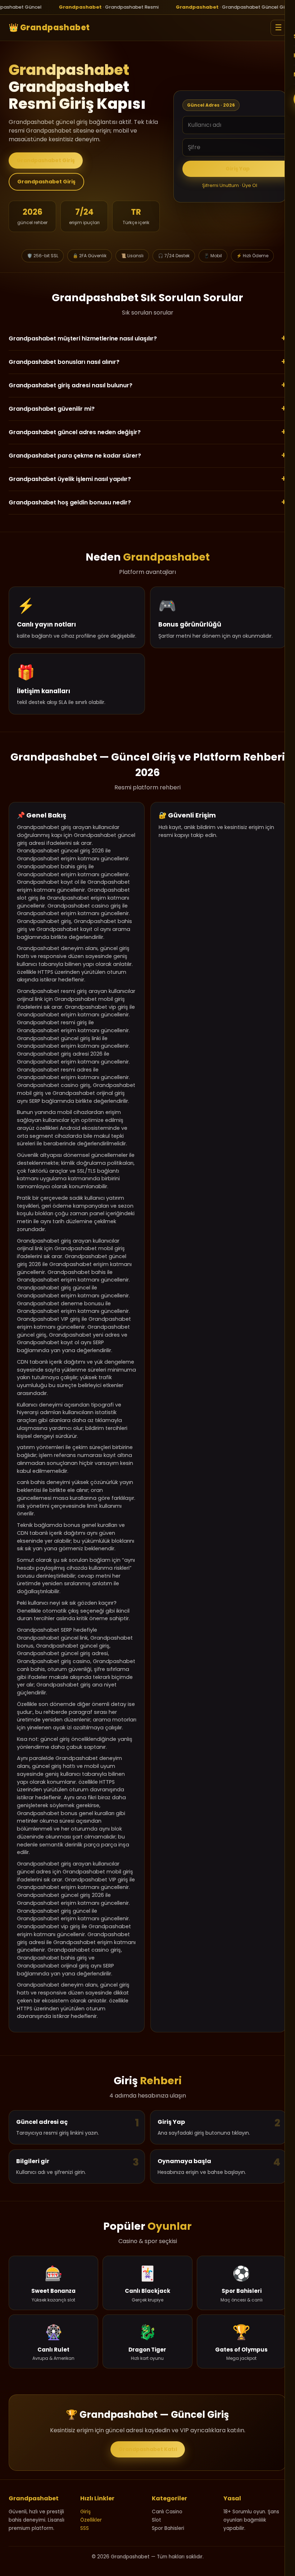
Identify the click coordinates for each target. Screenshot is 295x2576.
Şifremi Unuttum (221, 185)
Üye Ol (250, 185)
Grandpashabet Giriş (46, 160)
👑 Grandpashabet (49, 28)
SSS (85, 2528)
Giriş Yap (238, 169)
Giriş (85, 2512)
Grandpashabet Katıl (148, 2449)
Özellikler (91, 2520)
